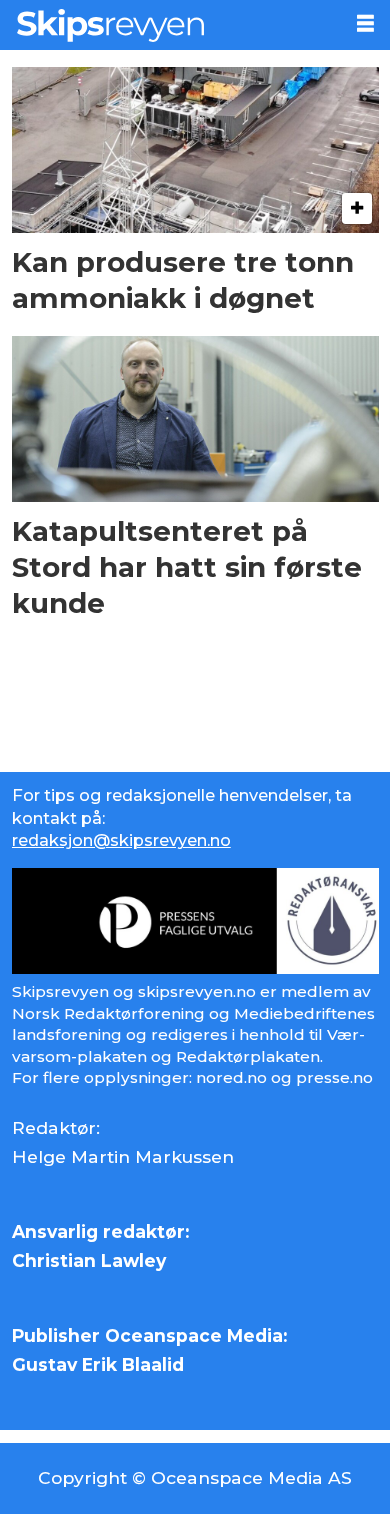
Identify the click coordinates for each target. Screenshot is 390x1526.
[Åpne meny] (365, 24)
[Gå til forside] (169, 25)
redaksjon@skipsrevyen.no (121, 840)
